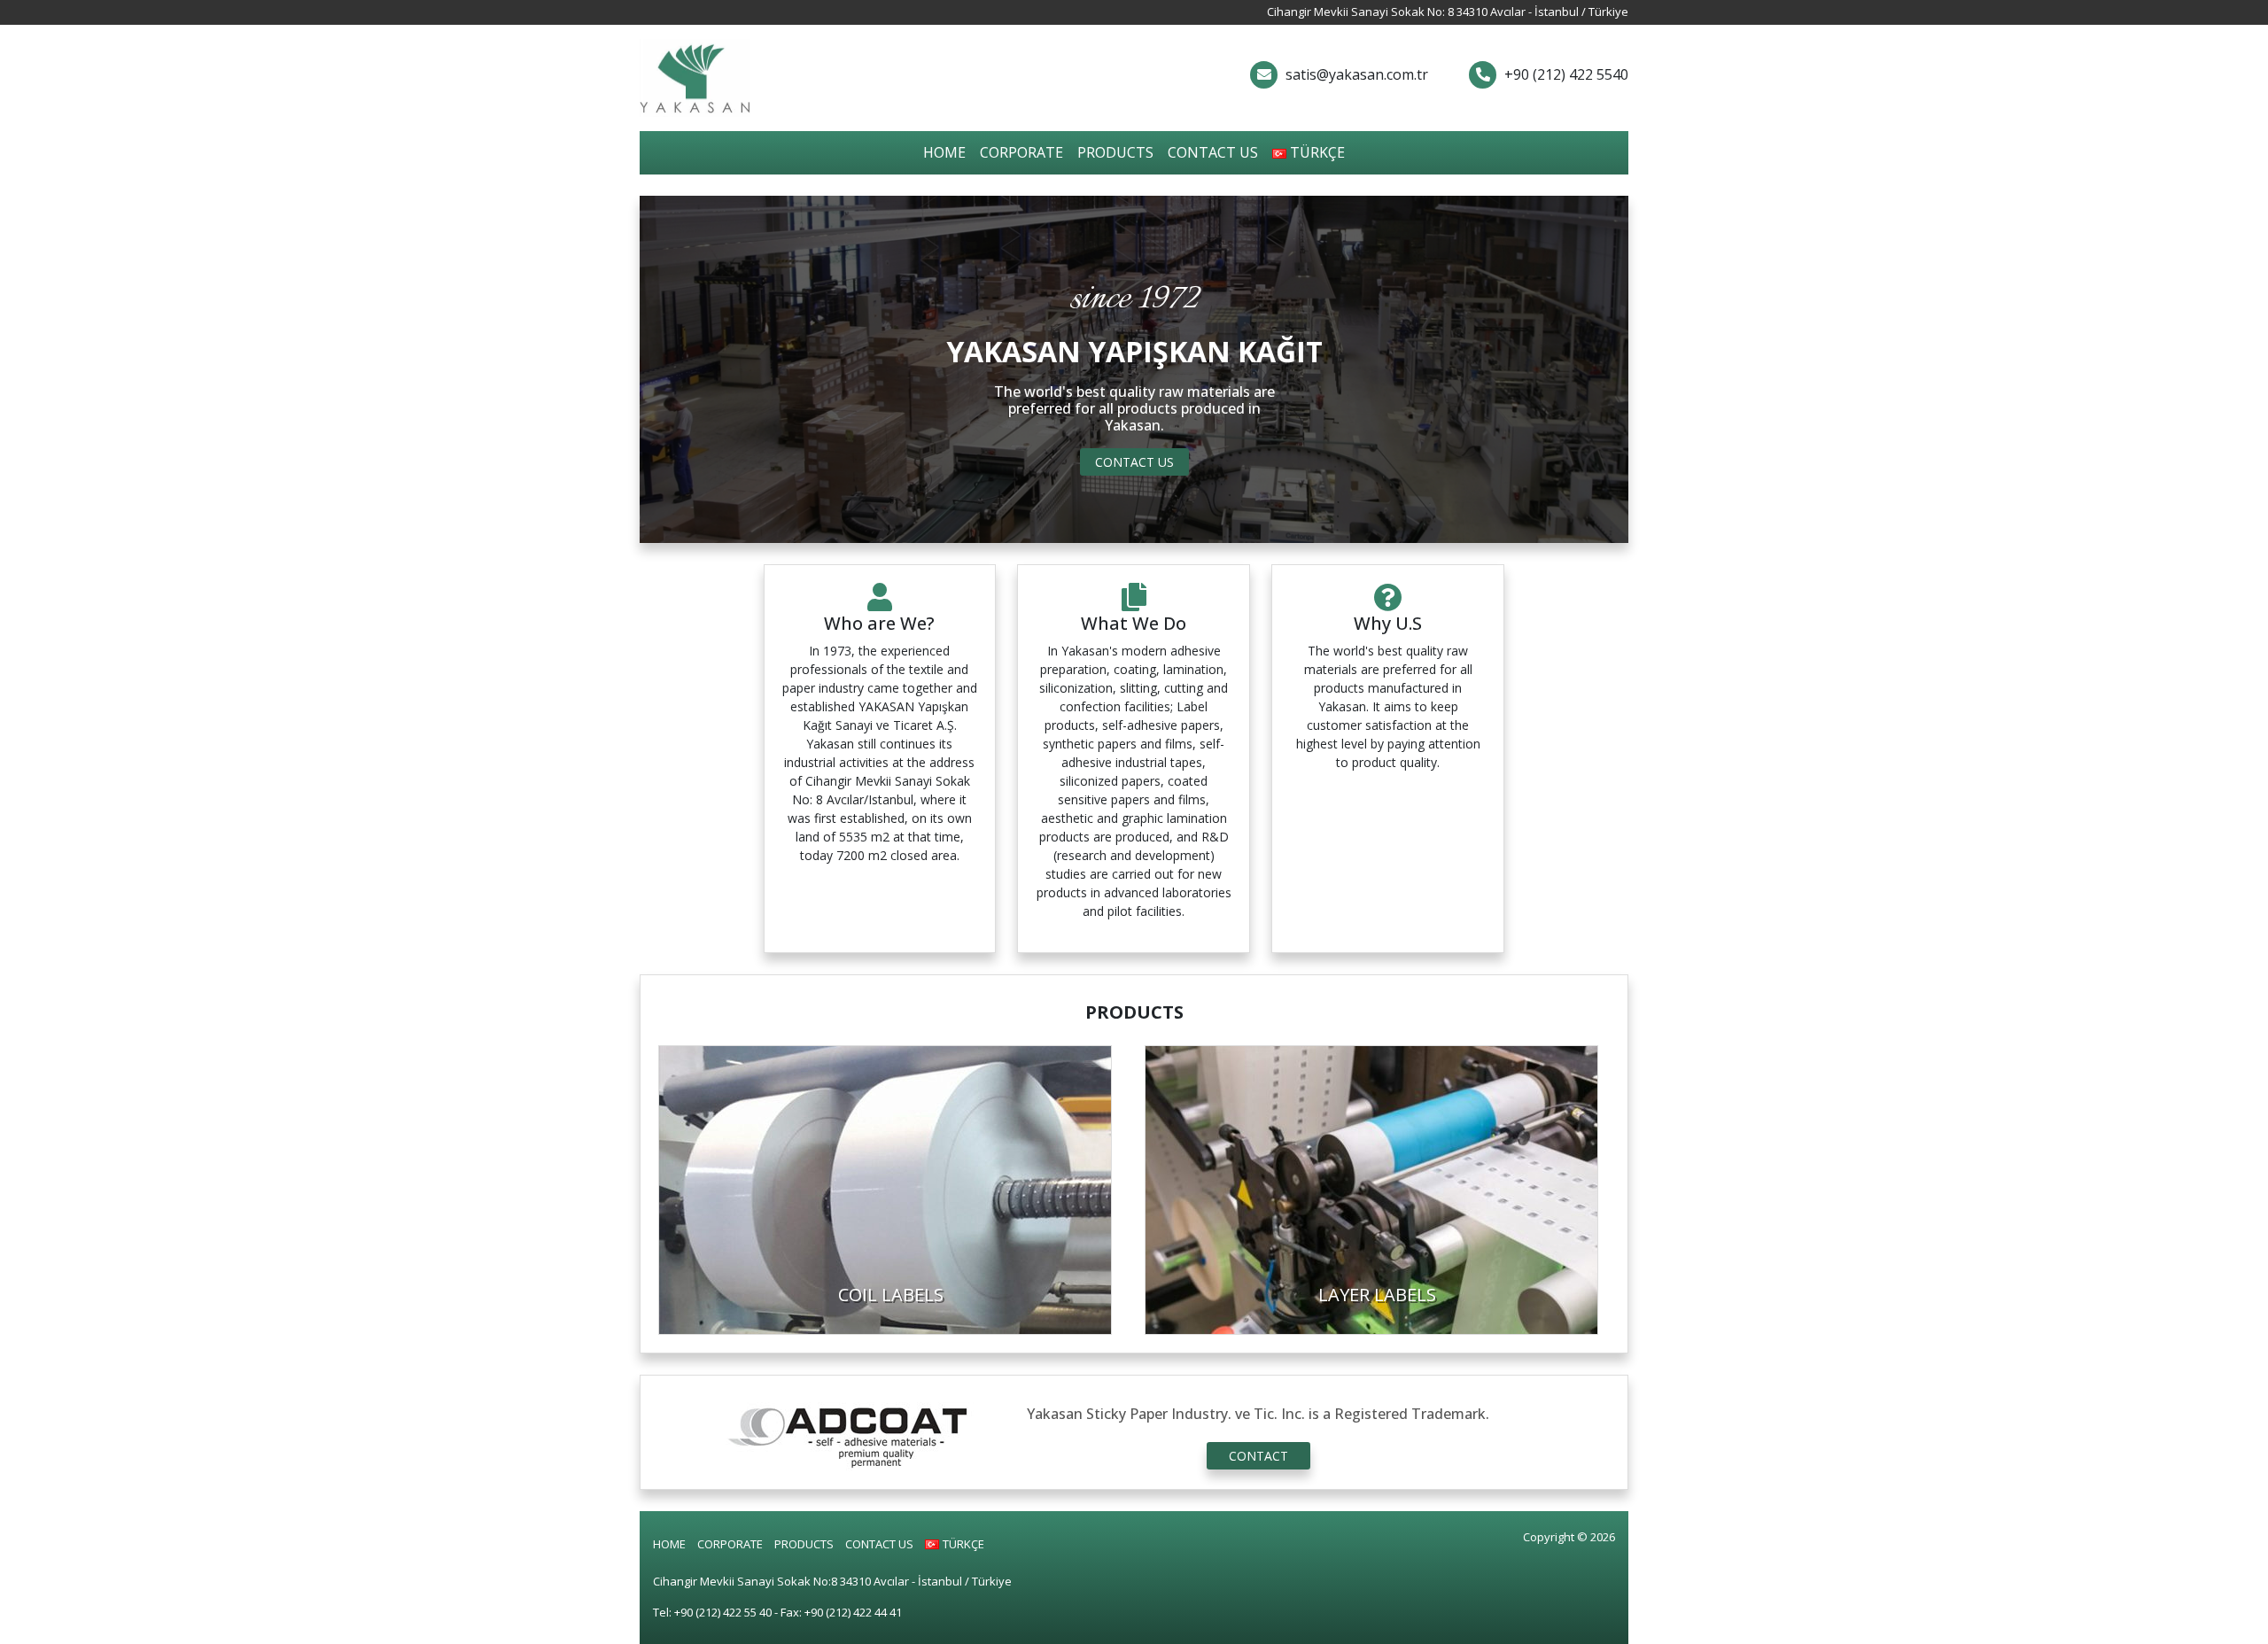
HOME (944, 152)
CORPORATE (1021, 152)
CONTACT (1258, 1456)
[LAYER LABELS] (1371, 1188)
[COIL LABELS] (885, 1188)
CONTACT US (1213, 152)
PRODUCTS (1115, 152)
